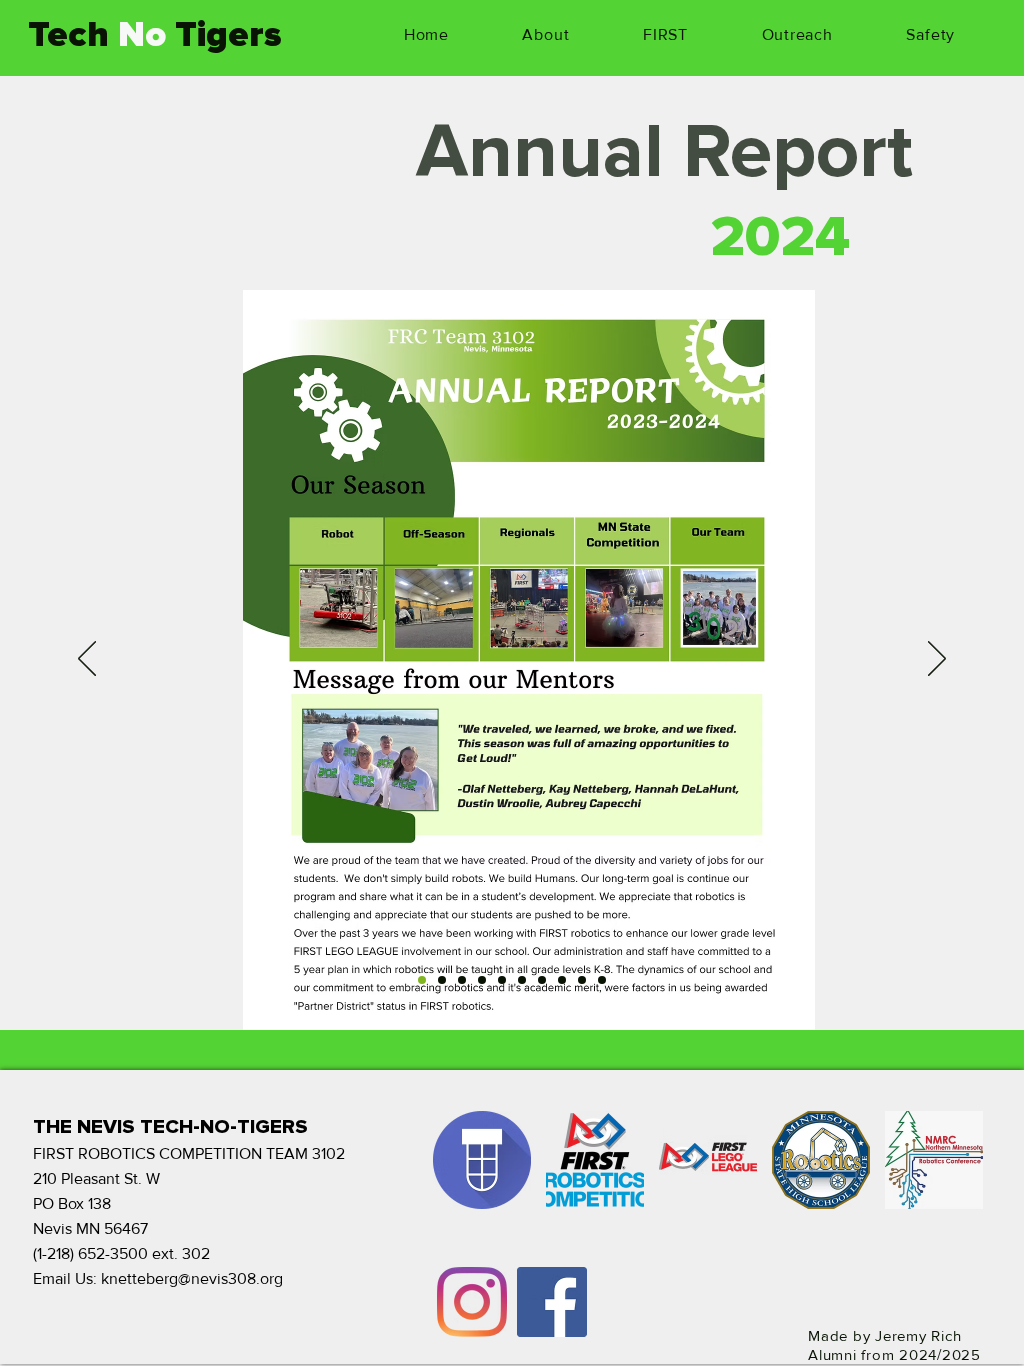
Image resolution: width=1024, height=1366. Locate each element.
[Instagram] (472, 1302)
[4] (482, 980)
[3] (462, 980)
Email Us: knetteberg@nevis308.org (158, 1279)
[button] (546, 35)
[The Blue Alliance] (482, 1160)
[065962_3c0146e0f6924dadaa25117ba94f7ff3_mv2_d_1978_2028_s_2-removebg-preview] (934, 1160)
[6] (522, 980)
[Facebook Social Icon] (552, 1302)
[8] (562, 980)
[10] (602, 980)
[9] (582, 980)
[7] (542, 980)
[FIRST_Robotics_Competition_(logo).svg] (595, 1160)
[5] (502, 980)
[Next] (937, 660)
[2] (442, 980)
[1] (422, 980)
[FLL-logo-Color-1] (708, 1160)
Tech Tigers (155, 35)
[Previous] (87, 660)
